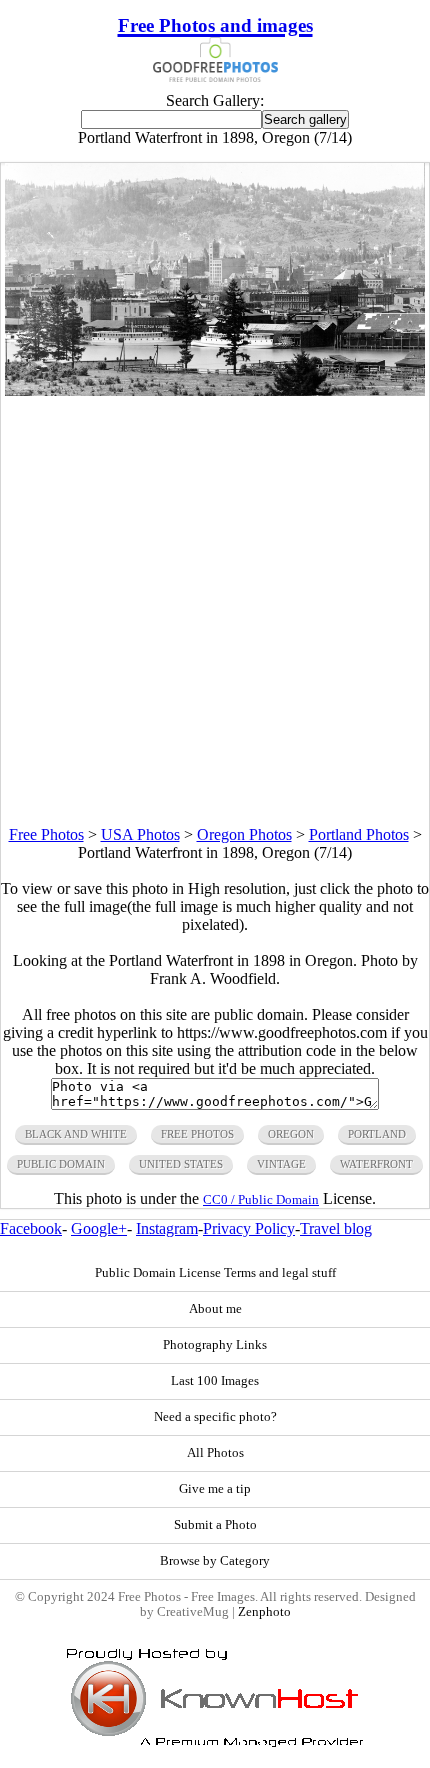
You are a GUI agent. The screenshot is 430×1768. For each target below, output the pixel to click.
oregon (291, 1134)
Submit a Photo (215, 1525)
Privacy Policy (249, 1228)
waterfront (376, 1164)
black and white (76, 1134)
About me (215, 1309)
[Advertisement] (215, 611)
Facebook (31, 1228)
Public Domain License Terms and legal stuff (215, 1273)
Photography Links (215, 1345)
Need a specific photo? (215, 1417)
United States (181, 1164)
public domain (61, 1164)
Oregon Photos (244, 834)
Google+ (99, 1228)
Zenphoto (264, 1612)
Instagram (167, 1228)
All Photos (215, 1453)
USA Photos (140, 834)
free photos (197, 1134)
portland (377, 1134)
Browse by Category (215, 1561)
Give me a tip (215, 1489)
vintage (281, 1164)
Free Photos (46, 834)
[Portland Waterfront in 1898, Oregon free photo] (214, 390)
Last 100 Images (215, 1381)
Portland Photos (359, 834)
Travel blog (336, 1228)
